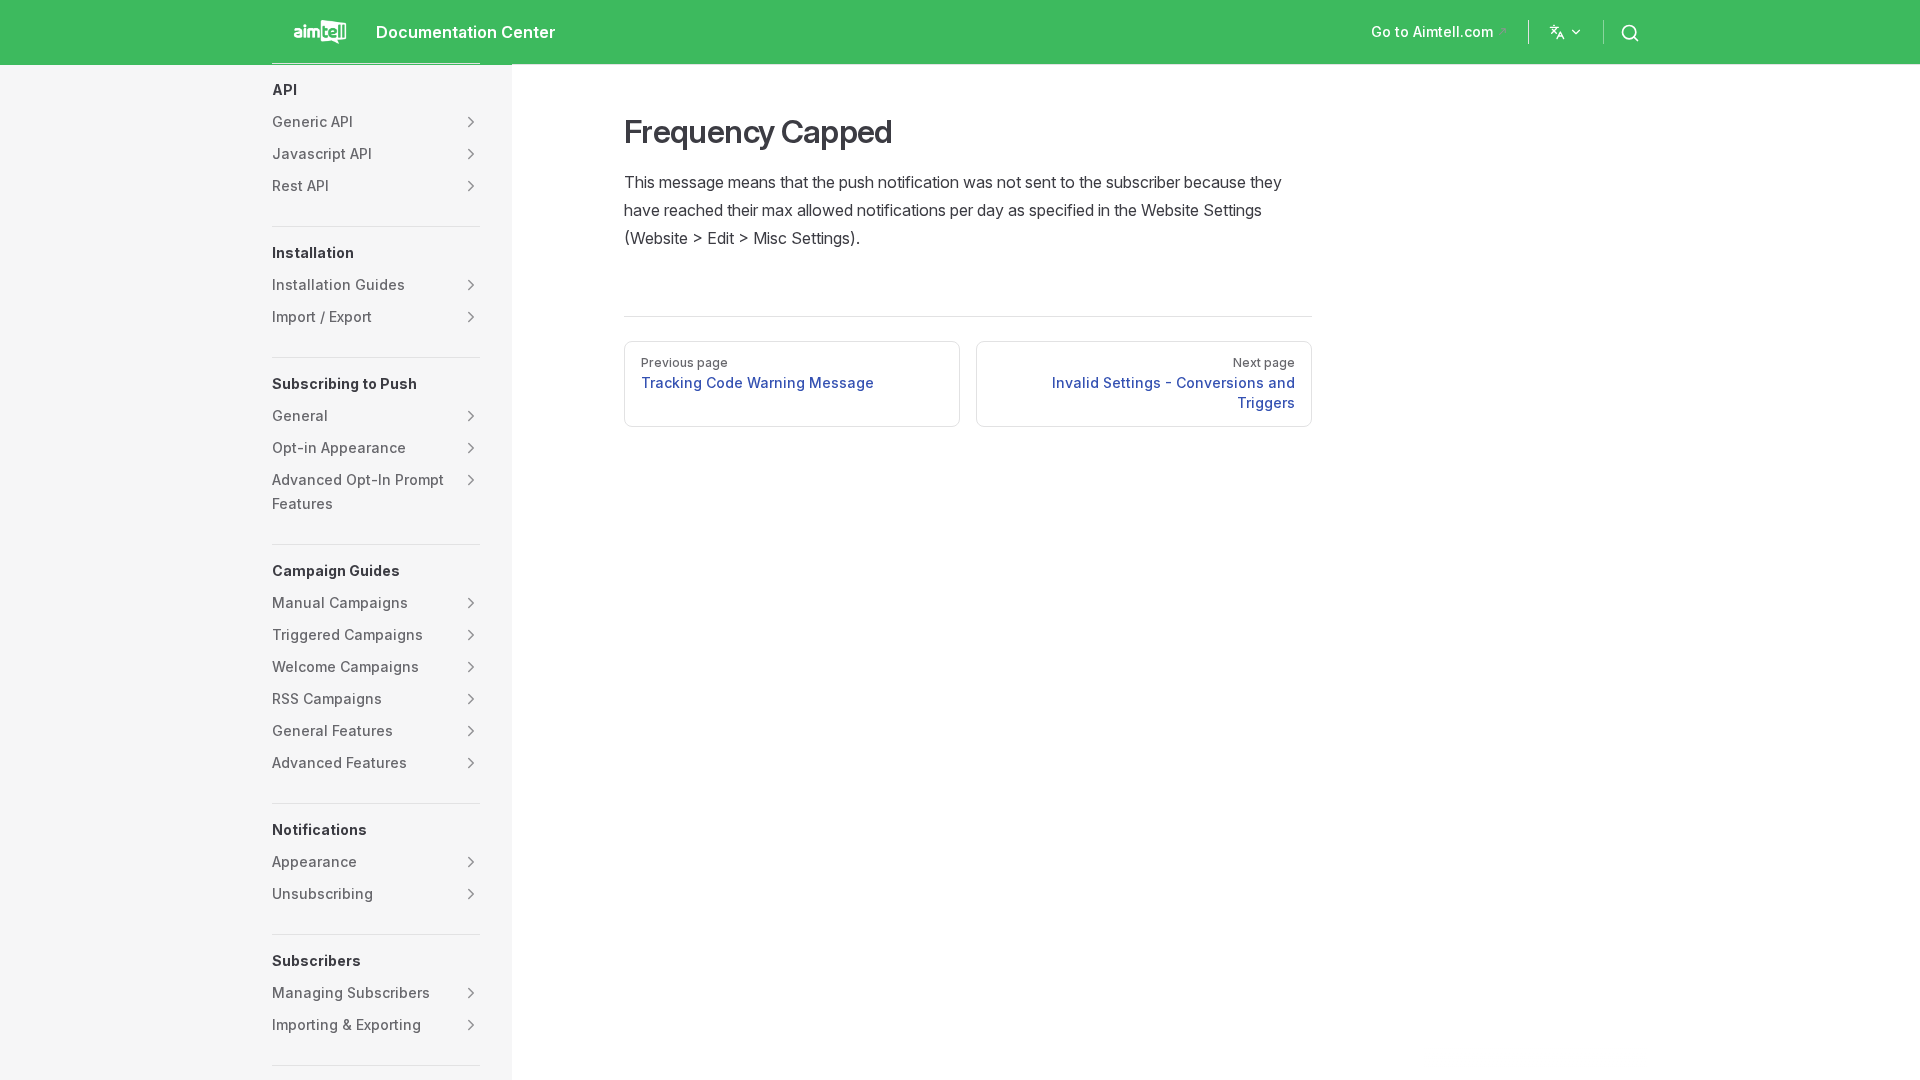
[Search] (1634, 32)
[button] (376, 90)
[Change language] (1566, 32)
